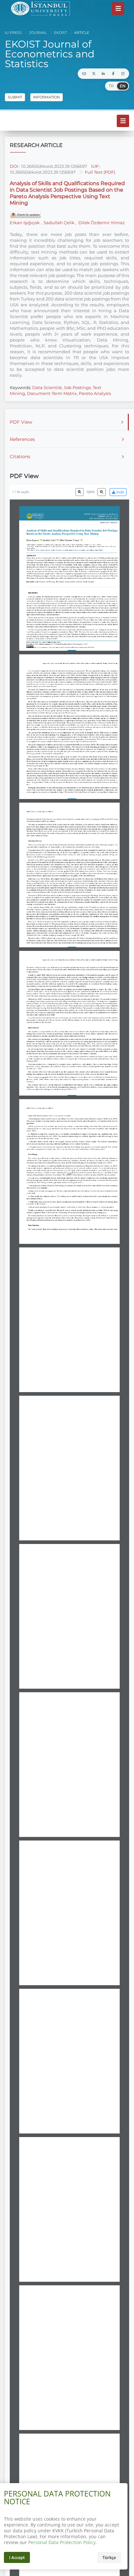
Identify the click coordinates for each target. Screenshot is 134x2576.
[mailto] (84, 74)
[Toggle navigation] (118, 8)
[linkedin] (103, 74)
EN (123, 86)
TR (111, 86)
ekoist (60, 33)
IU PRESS (13, 33)
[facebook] (113, 74)
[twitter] (94, 74)
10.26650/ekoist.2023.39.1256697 (54, 166)
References (22, 439)
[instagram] (123, 74)
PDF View (21, 422)
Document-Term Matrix (52, 393)
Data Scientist (47, 387)
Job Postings (77, 387)
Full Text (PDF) (100, 172)
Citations (20, 457)
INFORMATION (47, 97)
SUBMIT (15, 97)
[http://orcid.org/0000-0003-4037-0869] (41, 540)
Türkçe (109, 2557)
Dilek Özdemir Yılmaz (101, 223)
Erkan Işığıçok (25, 223)
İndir (120, 492)
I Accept (17, 2557)
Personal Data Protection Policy (62, 2542)
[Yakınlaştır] (102, 492)
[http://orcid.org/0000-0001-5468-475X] (58, 540)
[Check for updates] (25, 215)
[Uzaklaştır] (80, 492)
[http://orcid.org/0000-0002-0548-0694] (82, 540)
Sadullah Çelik (59, 223)
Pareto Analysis (95, 393)
